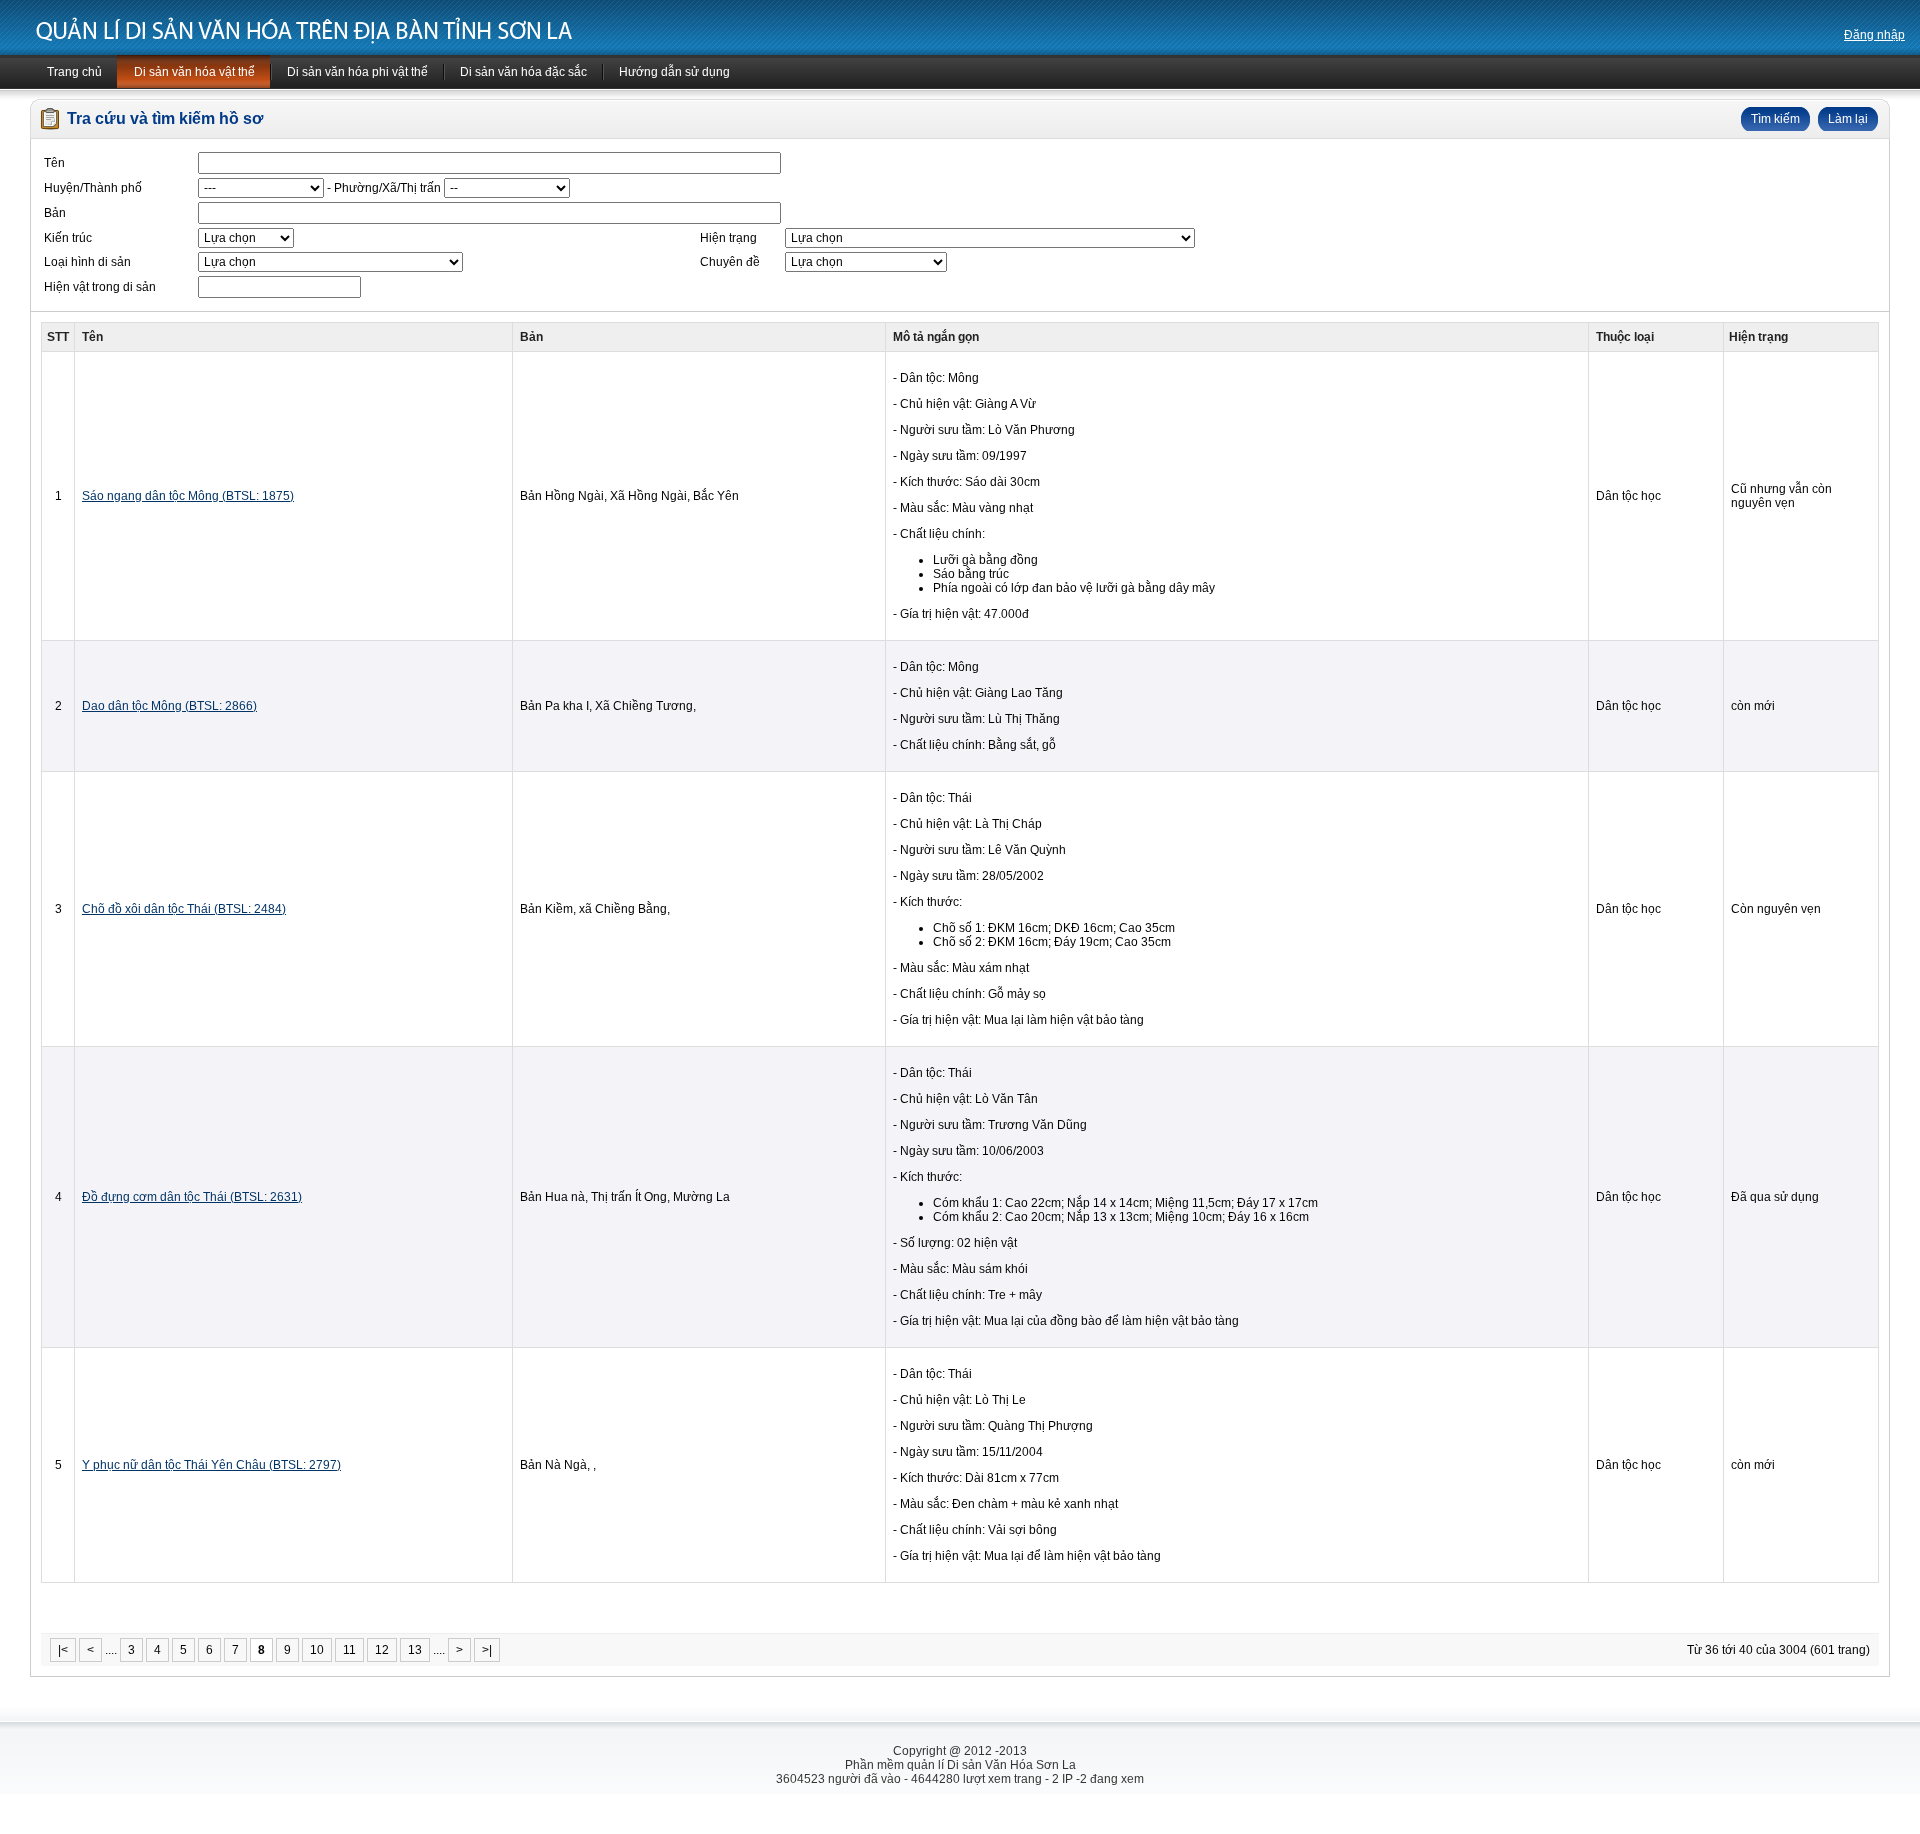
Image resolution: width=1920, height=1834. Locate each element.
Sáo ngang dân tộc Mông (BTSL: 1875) (188, 496)
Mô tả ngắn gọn (936, 337)
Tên (92, 337)
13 (415, 1650)
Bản (531, 337)
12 (382, 1650)
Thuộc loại (1625, 337)
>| (487, 1650)
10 (317, 1650)
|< (63, 1650)
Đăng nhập (1874, 35)
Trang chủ (74, 72)
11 (349, 1650)
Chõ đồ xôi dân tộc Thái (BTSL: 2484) (184, 909)
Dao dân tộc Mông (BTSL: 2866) (169, 706)
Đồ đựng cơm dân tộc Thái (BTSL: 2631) (192, 1197)
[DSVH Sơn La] (302, 31)
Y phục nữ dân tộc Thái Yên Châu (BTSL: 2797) (211, 1465)
